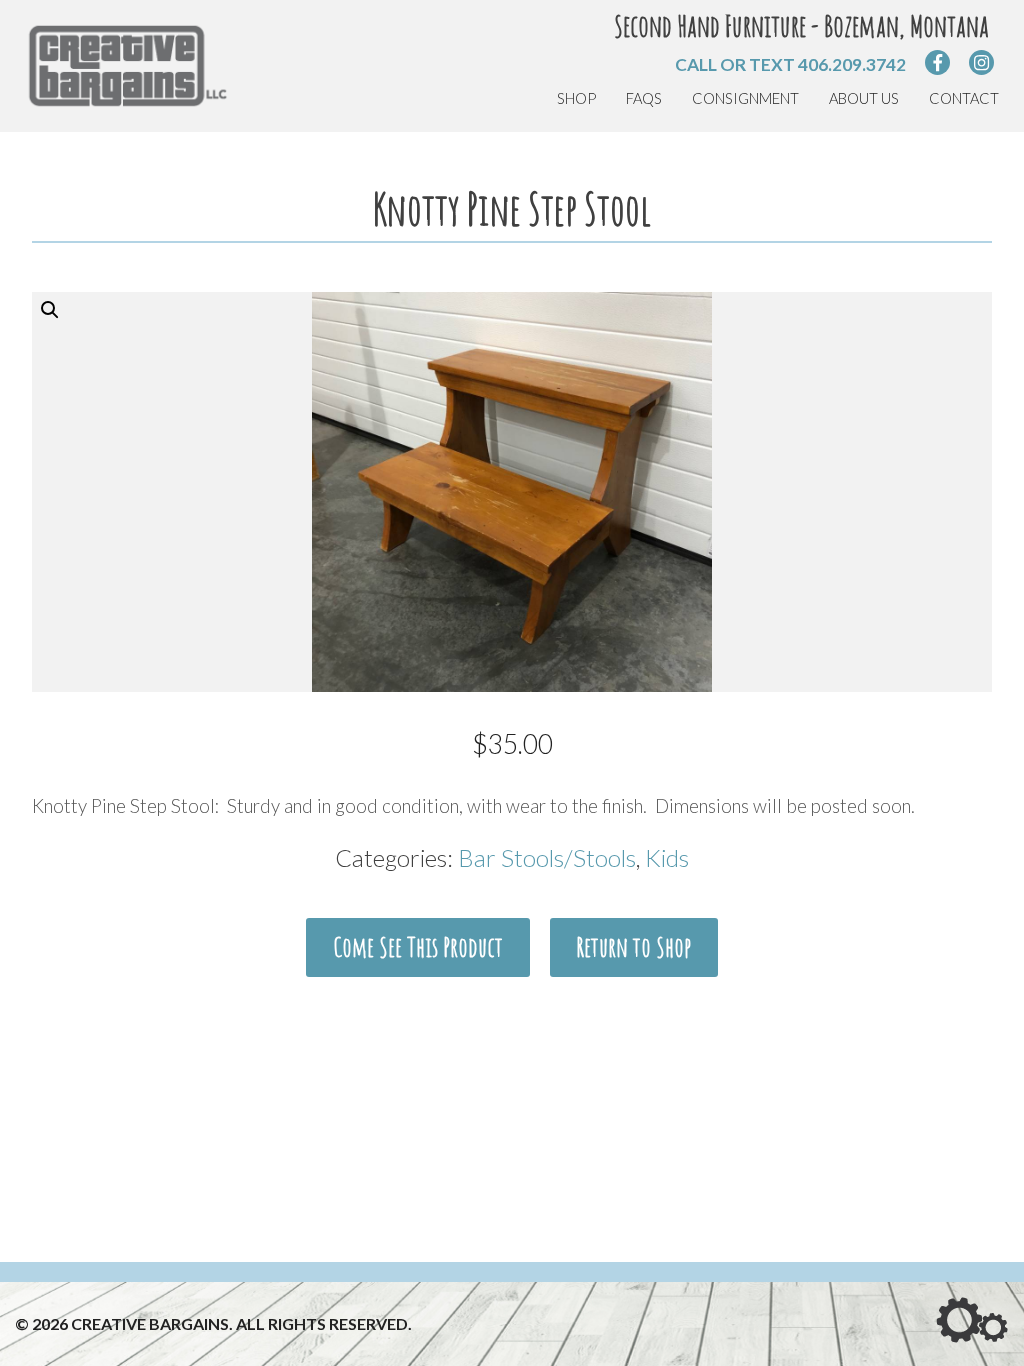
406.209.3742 (852, 64)
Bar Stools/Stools (547, 857)
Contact (964, 98)
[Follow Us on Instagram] (981, 62)
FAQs (644, 98)
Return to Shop (633, 947)
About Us (864, 98)
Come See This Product (418, 947)
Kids (667, 857)
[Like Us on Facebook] (937, 62)
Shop (576, 98)
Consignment (745, 98)
